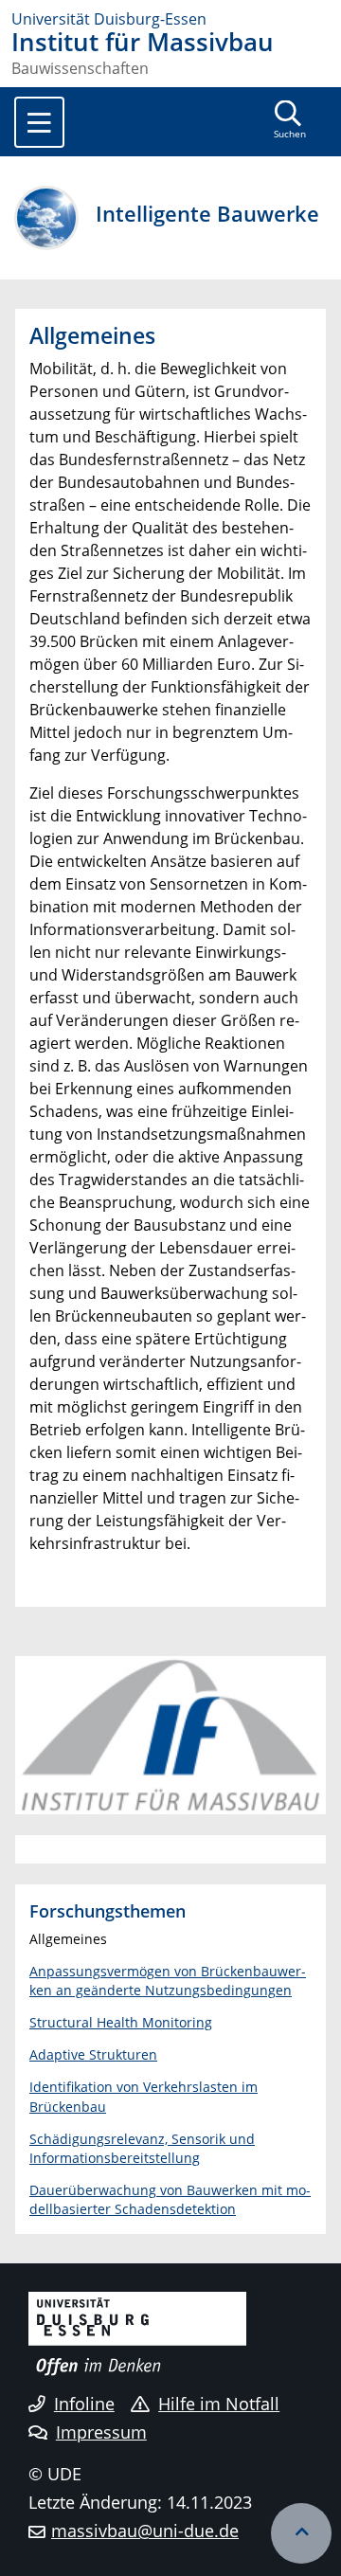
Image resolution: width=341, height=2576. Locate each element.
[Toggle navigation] (39, 122)
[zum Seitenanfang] (301, 2533)
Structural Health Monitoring (121, 2022)
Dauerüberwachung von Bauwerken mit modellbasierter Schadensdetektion (170, 2199)
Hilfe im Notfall (219, 2404)
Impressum (101, 2432)
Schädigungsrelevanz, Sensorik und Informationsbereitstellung (142, 2148)
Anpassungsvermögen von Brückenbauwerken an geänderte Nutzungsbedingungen (168, 1981)
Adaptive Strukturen (93, 2054)
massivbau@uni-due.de (145, 2531)
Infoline (84, 2404)
